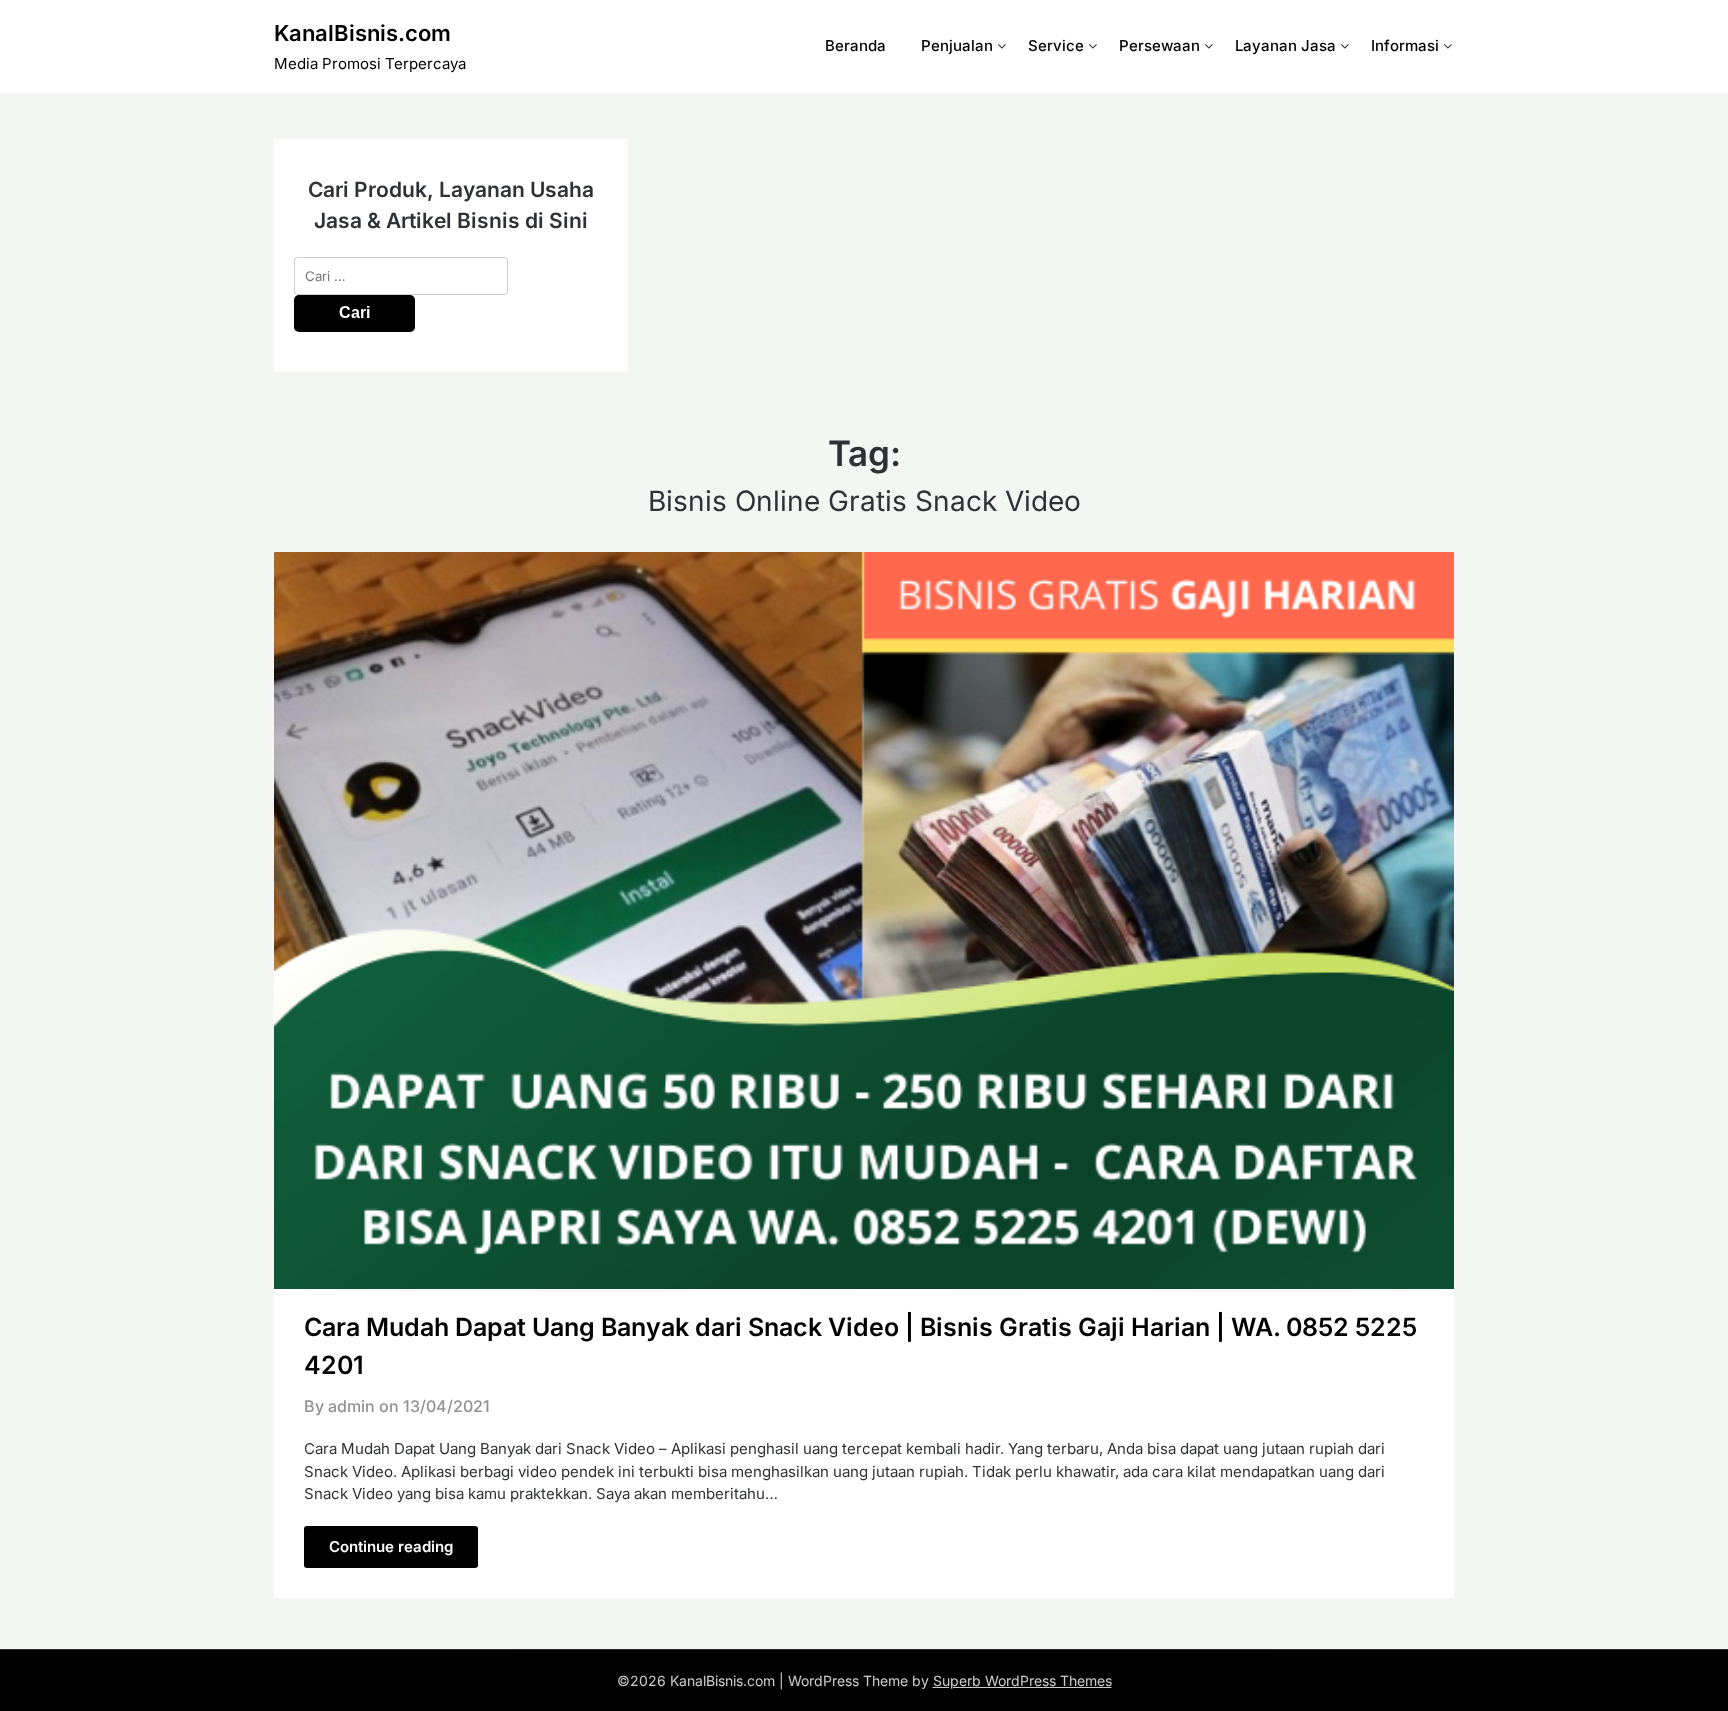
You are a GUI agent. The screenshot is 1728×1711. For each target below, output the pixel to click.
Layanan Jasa (1285, 45)
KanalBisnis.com (362, 33)
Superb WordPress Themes (1022, 1680)
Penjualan (957, 45)
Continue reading (391, 1546)
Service (1056, 45)
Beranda (855, 45)
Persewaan (1159, 45)
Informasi (1405, 45)
